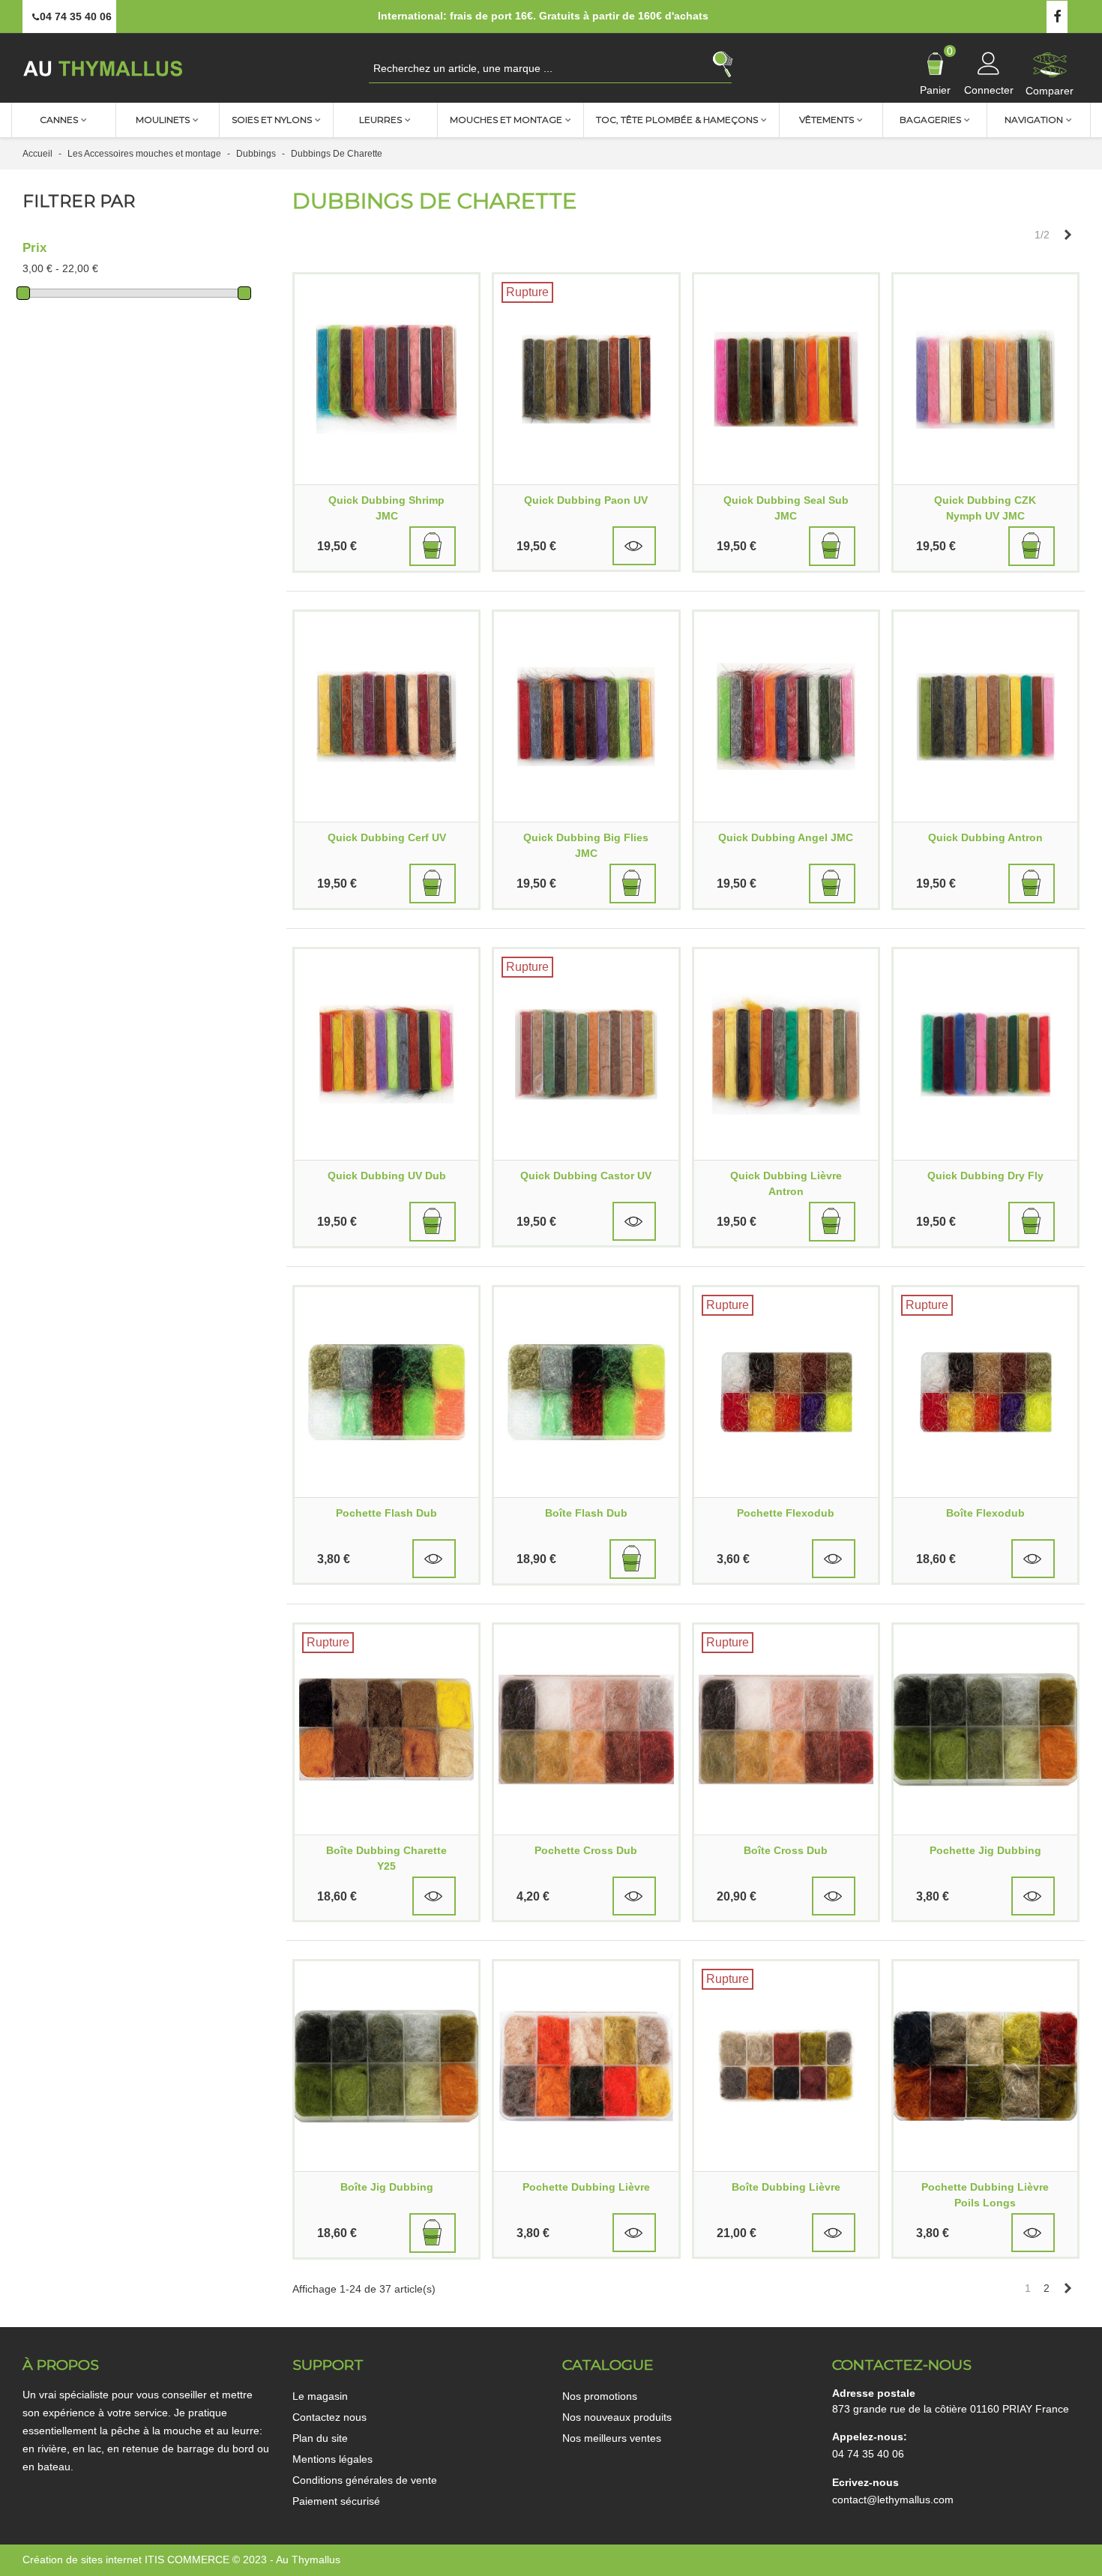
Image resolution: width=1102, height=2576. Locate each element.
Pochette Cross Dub (586, 1850)
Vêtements (826, 120)
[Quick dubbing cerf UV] (386, 717)
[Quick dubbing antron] (985, 717)
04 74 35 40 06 (868, 2454)
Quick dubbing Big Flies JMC (586, 845)
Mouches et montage (506, 120)
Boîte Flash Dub (586, 1513)
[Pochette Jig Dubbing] (985, 1730)
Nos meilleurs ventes (612, 2438)
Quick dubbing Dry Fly (985, 1176)
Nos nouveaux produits (617, 2417)
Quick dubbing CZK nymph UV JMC (985, 508)
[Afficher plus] (634, 546)
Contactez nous (329, 2417)
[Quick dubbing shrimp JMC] (386, 379)
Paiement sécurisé (336, 2501)
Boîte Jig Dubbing (387, 2187)
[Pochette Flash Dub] (386, 1392)
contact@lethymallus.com (893, 2500)
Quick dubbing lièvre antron (786, 1183)
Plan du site (320, 2438)
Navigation (1034, 120)
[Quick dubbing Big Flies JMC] (586, 717)
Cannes (59, 120)
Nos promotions (600, 2396)
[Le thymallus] (105, 68)
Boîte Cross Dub (786, 1850)
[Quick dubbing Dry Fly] (985, 1054)
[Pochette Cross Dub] (586, 1730)
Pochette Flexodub (786, 1513)
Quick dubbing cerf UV (387, 837)
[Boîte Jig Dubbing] (386, 2066)
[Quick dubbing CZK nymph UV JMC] (985, 379)
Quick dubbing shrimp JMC (386, 508)
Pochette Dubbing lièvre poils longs (985, 2195)
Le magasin (320, 2396)
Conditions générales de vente (365, 2480)
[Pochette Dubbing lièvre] (586, 2066)
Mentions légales (332, 2459)
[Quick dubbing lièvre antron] (786, 1054)
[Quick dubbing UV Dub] (386, 1054)
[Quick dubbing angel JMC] (786, 717)
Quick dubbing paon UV (586, 500)
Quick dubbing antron (985, 837)
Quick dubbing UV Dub (387, 1176)
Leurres (380, 120)
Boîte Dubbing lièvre (786, 2187)
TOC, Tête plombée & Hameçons (677, 120)
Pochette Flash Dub (386, 1513)
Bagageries (930, 120)
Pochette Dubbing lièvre (586, 2187)
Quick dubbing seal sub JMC (786, 508)
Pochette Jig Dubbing (985, 1850)
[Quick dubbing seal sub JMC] (786, 379)
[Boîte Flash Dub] (586, 1392)
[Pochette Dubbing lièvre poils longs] (985, 2066)
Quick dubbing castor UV (586, 1176)
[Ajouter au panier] (433, 546)
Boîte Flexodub (985, 1513)
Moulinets (163, 120)
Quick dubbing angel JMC (786, 837)
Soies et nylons (272, 120)
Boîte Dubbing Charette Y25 (386, 1858)
